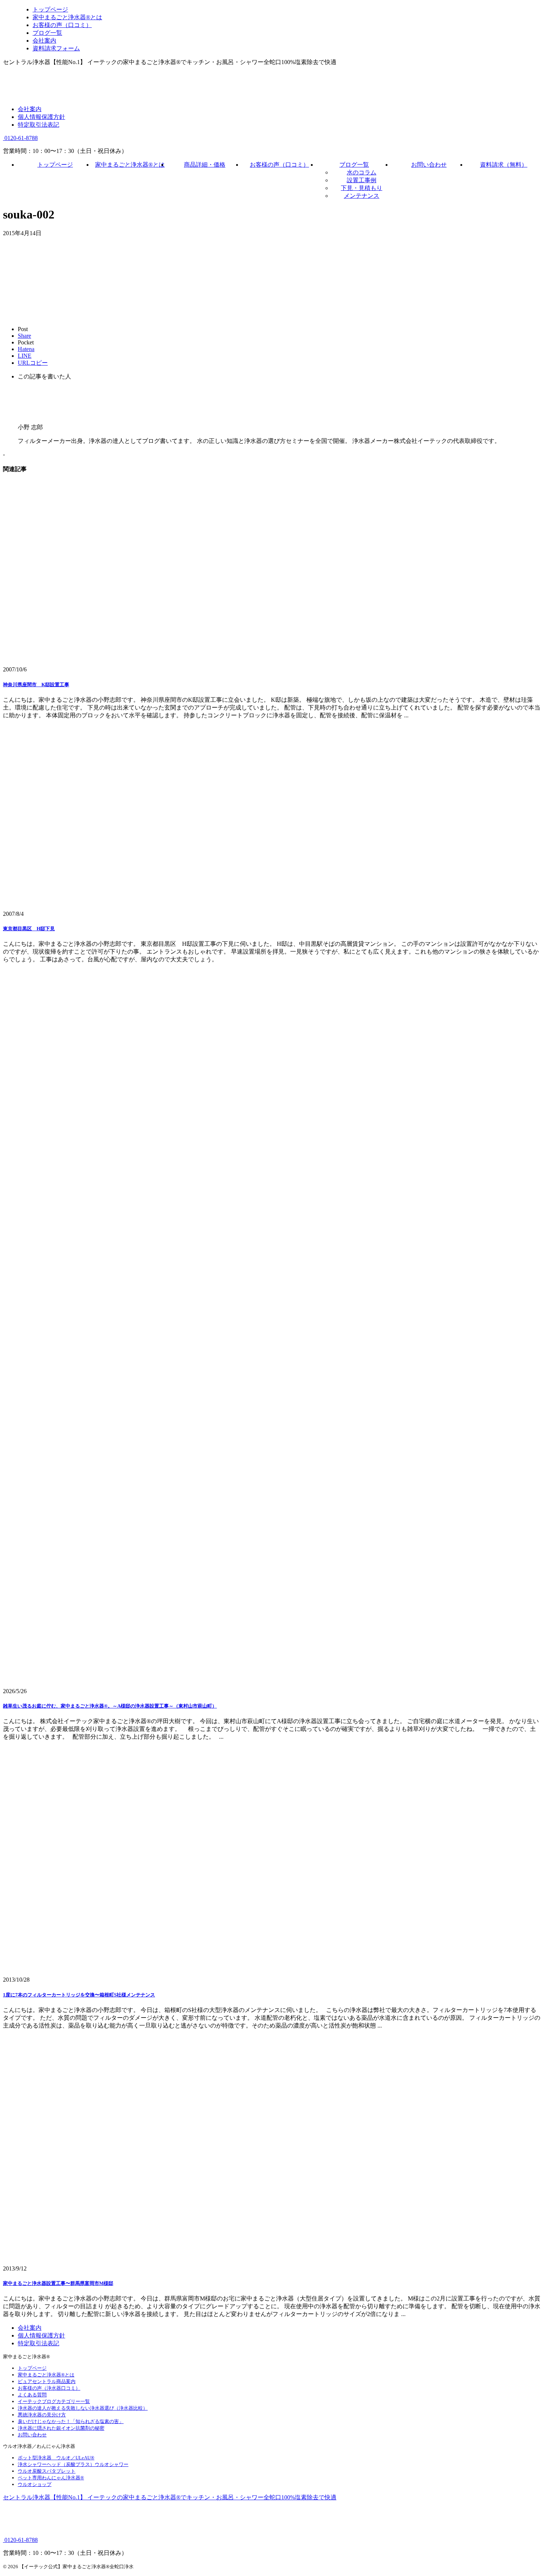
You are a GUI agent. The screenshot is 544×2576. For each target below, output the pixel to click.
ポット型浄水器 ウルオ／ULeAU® (56, 2458)
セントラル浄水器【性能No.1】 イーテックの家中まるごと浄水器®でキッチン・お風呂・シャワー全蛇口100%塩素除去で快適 (170, 2497)
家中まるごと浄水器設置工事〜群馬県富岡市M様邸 (58, 2283)
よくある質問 (32, 2395)
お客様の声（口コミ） (279, 165)
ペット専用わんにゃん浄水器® (51, 2478)
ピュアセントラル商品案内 (47, 2381)
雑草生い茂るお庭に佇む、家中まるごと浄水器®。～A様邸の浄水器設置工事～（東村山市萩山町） (110, 1706)
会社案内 (30, 109)
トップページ (55, 165)
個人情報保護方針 (41, 117)
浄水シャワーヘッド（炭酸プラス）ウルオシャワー (73, 2464)
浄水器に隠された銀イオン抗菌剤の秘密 (61, 2428)
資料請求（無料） (504, 165)
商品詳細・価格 (205, 165)
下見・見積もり (362, 188)
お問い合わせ (429, 165)
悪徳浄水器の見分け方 (42, 2415)
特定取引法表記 (38, 125)
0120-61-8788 (20, 138)
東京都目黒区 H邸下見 (29, 929)
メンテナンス (362, 196)
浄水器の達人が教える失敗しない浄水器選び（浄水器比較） (83, 2408)
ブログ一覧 (354, 165)
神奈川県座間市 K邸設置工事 (36, 685)
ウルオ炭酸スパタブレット (47, 2471)
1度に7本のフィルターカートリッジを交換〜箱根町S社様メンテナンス (79, 1995)
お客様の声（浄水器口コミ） (49, 2388)
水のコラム (362, 172)
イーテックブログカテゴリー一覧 (54, 2401)
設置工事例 (362, 180)
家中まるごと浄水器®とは (130, 165)
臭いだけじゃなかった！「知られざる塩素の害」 (71, 2421)
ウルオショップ (35, 2484)
